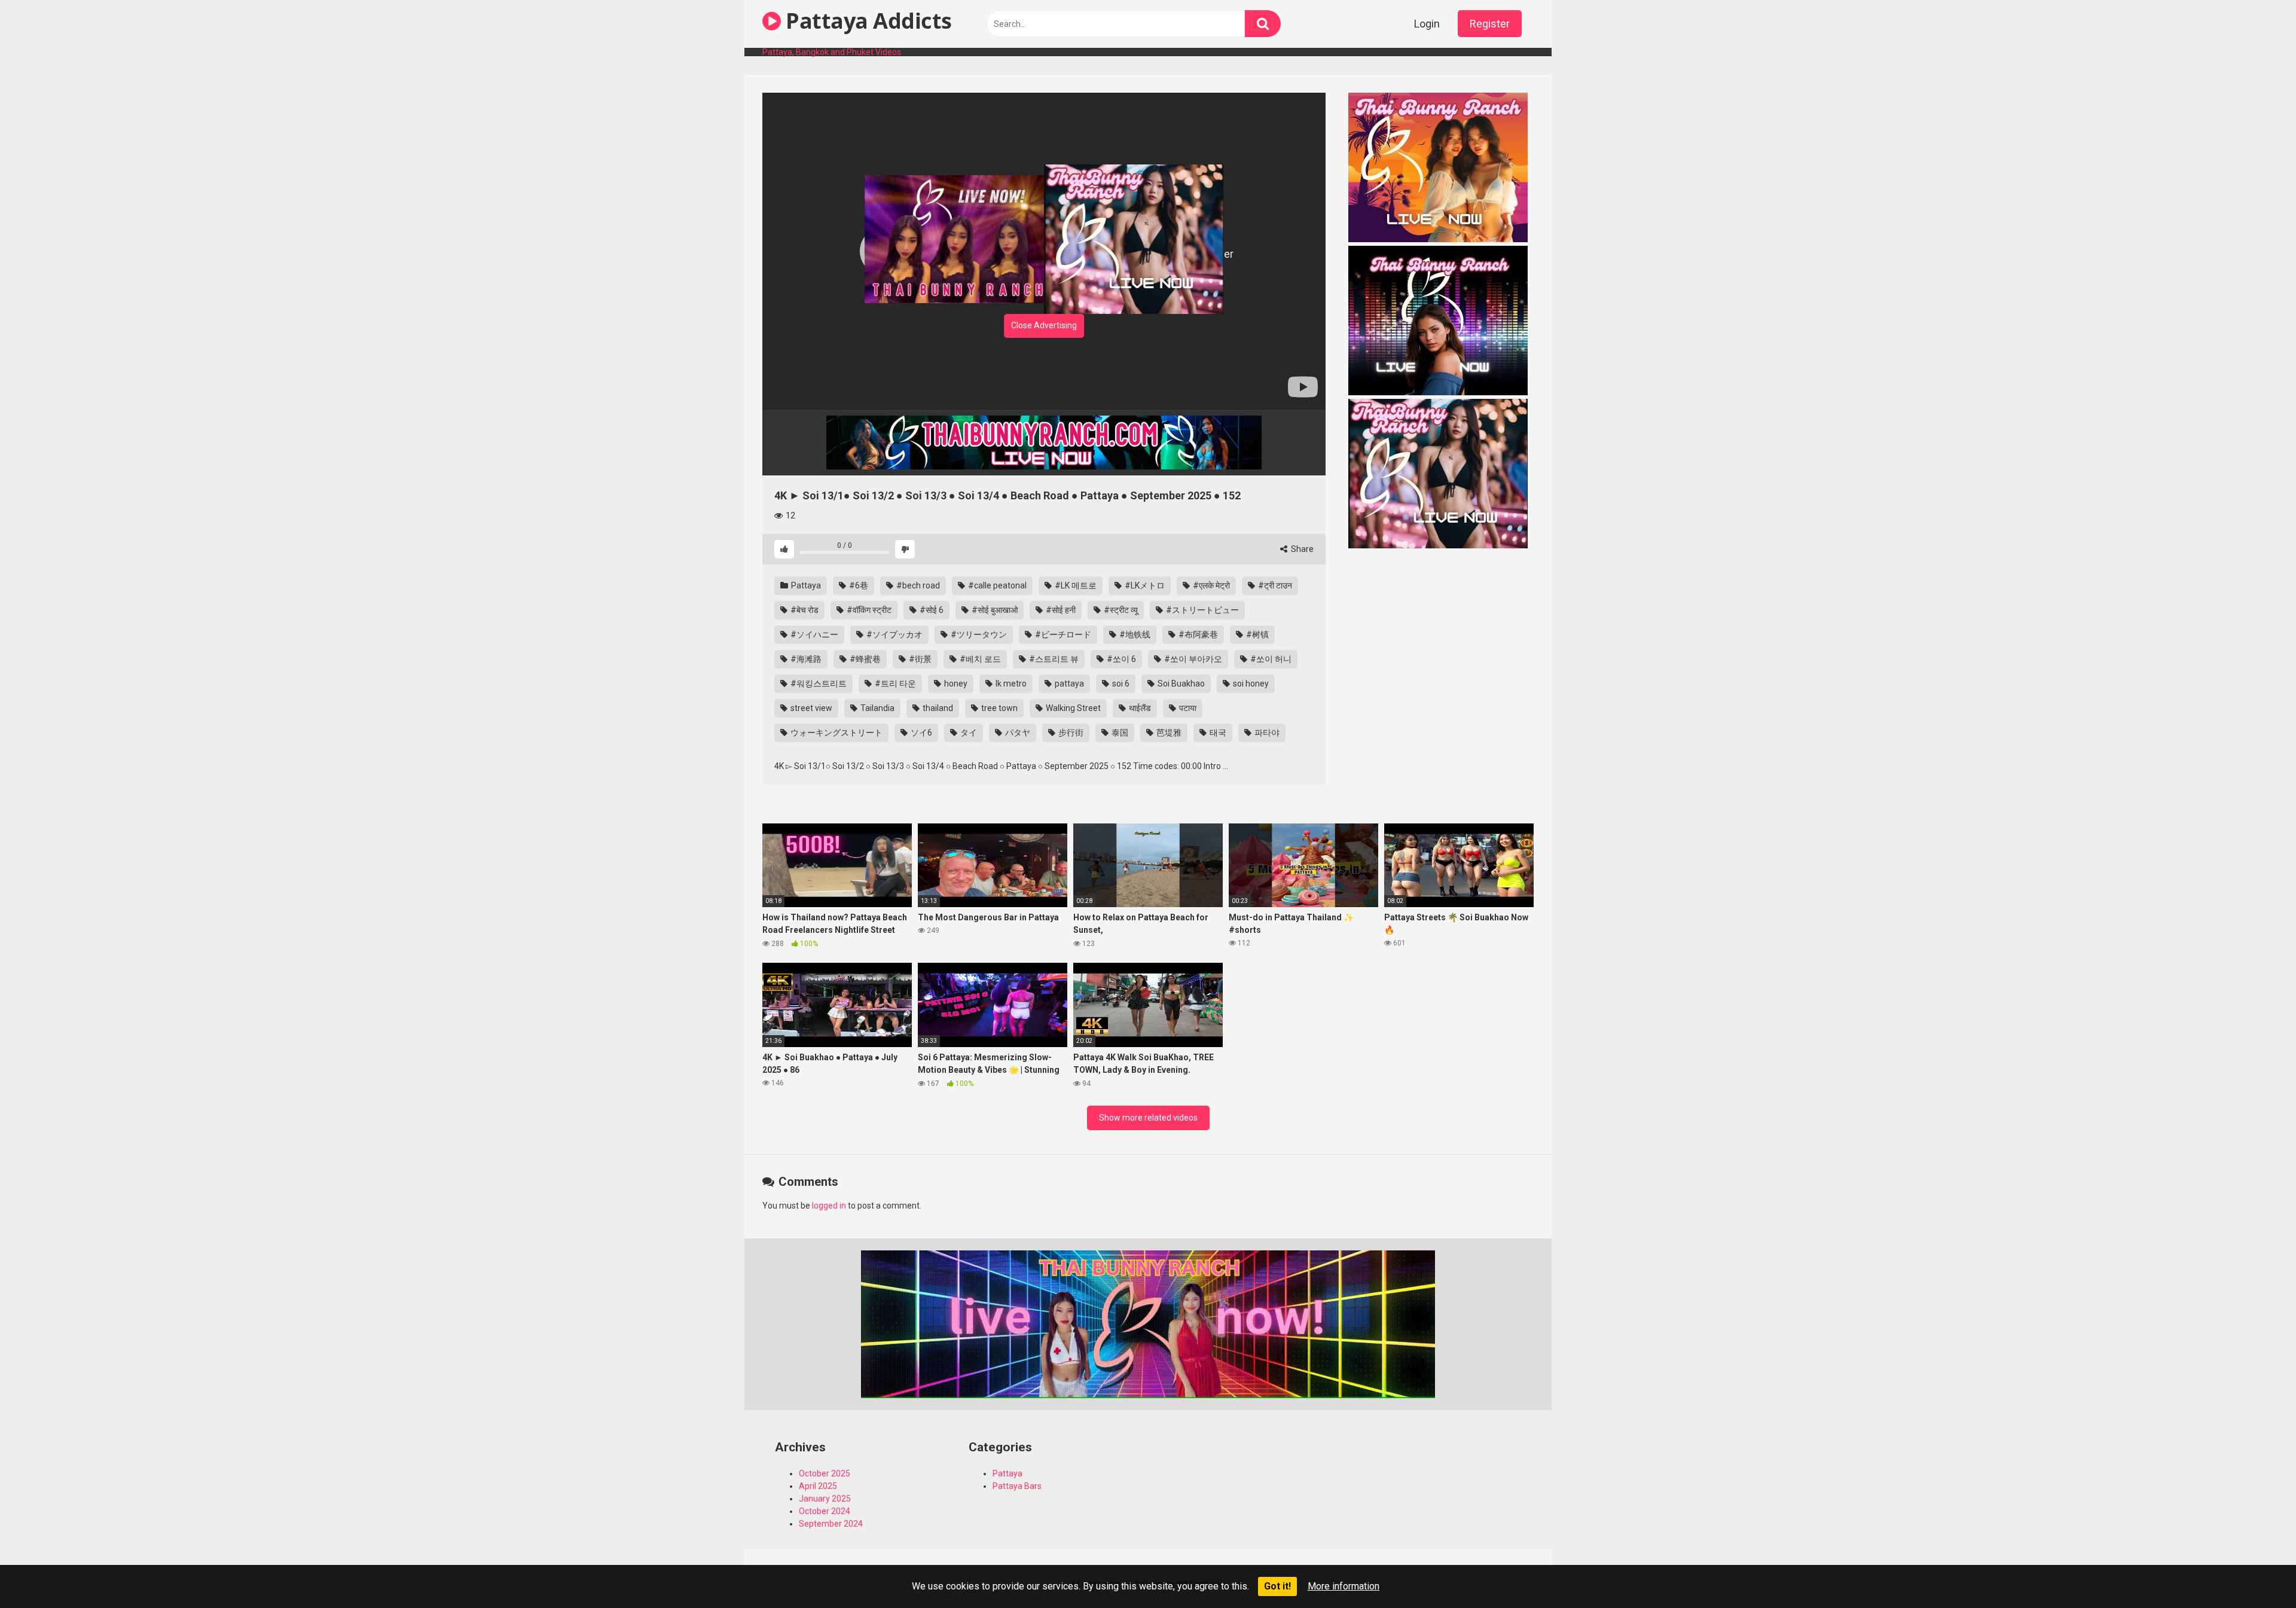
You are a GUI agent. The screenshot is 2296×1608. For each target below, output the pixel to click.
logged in (829, 1206)
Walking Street (1072, 708)
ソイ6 (920, 733)
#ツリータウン (978, 634)
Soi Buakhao (1180, 684)
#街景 (919, 659)
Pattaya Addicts (866, 21)
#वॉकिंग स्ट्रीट (868, 610)
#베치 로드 (979, 659)
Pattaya (805, 585)
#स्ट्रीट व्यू (1120, 610)
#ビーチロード (1062, 634)
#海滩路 (805, 659)
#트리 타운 (894, 684)
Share (1301, 549)
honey (955, 684)
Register (1490, 24)
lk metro (1010, 684)
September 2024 (831, 1524)
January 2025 (825, 1499)
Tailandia (877, 708)
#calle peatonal (996, 585)
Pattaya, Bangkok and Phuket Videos (832, 52)
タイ (968, 733)
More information (1344, 1586)
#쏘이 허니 (1270, 659)
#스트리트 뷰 (1053, 659)
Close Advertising (1044, 325)
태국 (1217, 733)
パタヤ (1017, 733)
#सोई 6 (931, 610)
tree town (999, 708)
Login (1427, 24)
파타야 (1266, 733)
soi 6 (1120, 684)
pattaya (1068, 684)
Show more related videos (1148, 1118)
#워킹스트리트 (818, 684)
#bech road (917, 585)
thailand (937, 708)
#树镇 (1257, 634)
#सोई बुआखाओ (994, 610)
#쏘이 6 (1120, 659)
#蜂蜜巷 (864, 659)
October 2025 (825, 1473)
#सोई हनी (1060, 610)
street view (810, 708)
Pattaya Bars (1017, 1486)
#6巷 (858, 585)
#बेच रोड (804, 610)
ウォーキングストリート (836, 733)
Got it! (1277, 1586)
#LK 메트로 (1075, 585)
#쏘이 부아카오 (1192, 659)
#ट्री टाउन (1274, 585)
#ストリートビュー (1202, 610)
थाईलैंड (1139, 708)
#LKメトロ (1144, 585)
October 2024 (825, 1511)
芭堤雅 (1168, 733)
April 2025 (818, 1486)
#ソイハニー (813, 634)
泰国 (1119, 733)
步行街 (1070, 733)
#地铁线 (1134, 634)
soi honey (1250, 684)
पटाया (1187, 708)
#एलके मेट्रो (1210, 585)
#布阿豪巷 (1197, 634)
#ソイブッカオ (894, 634)
